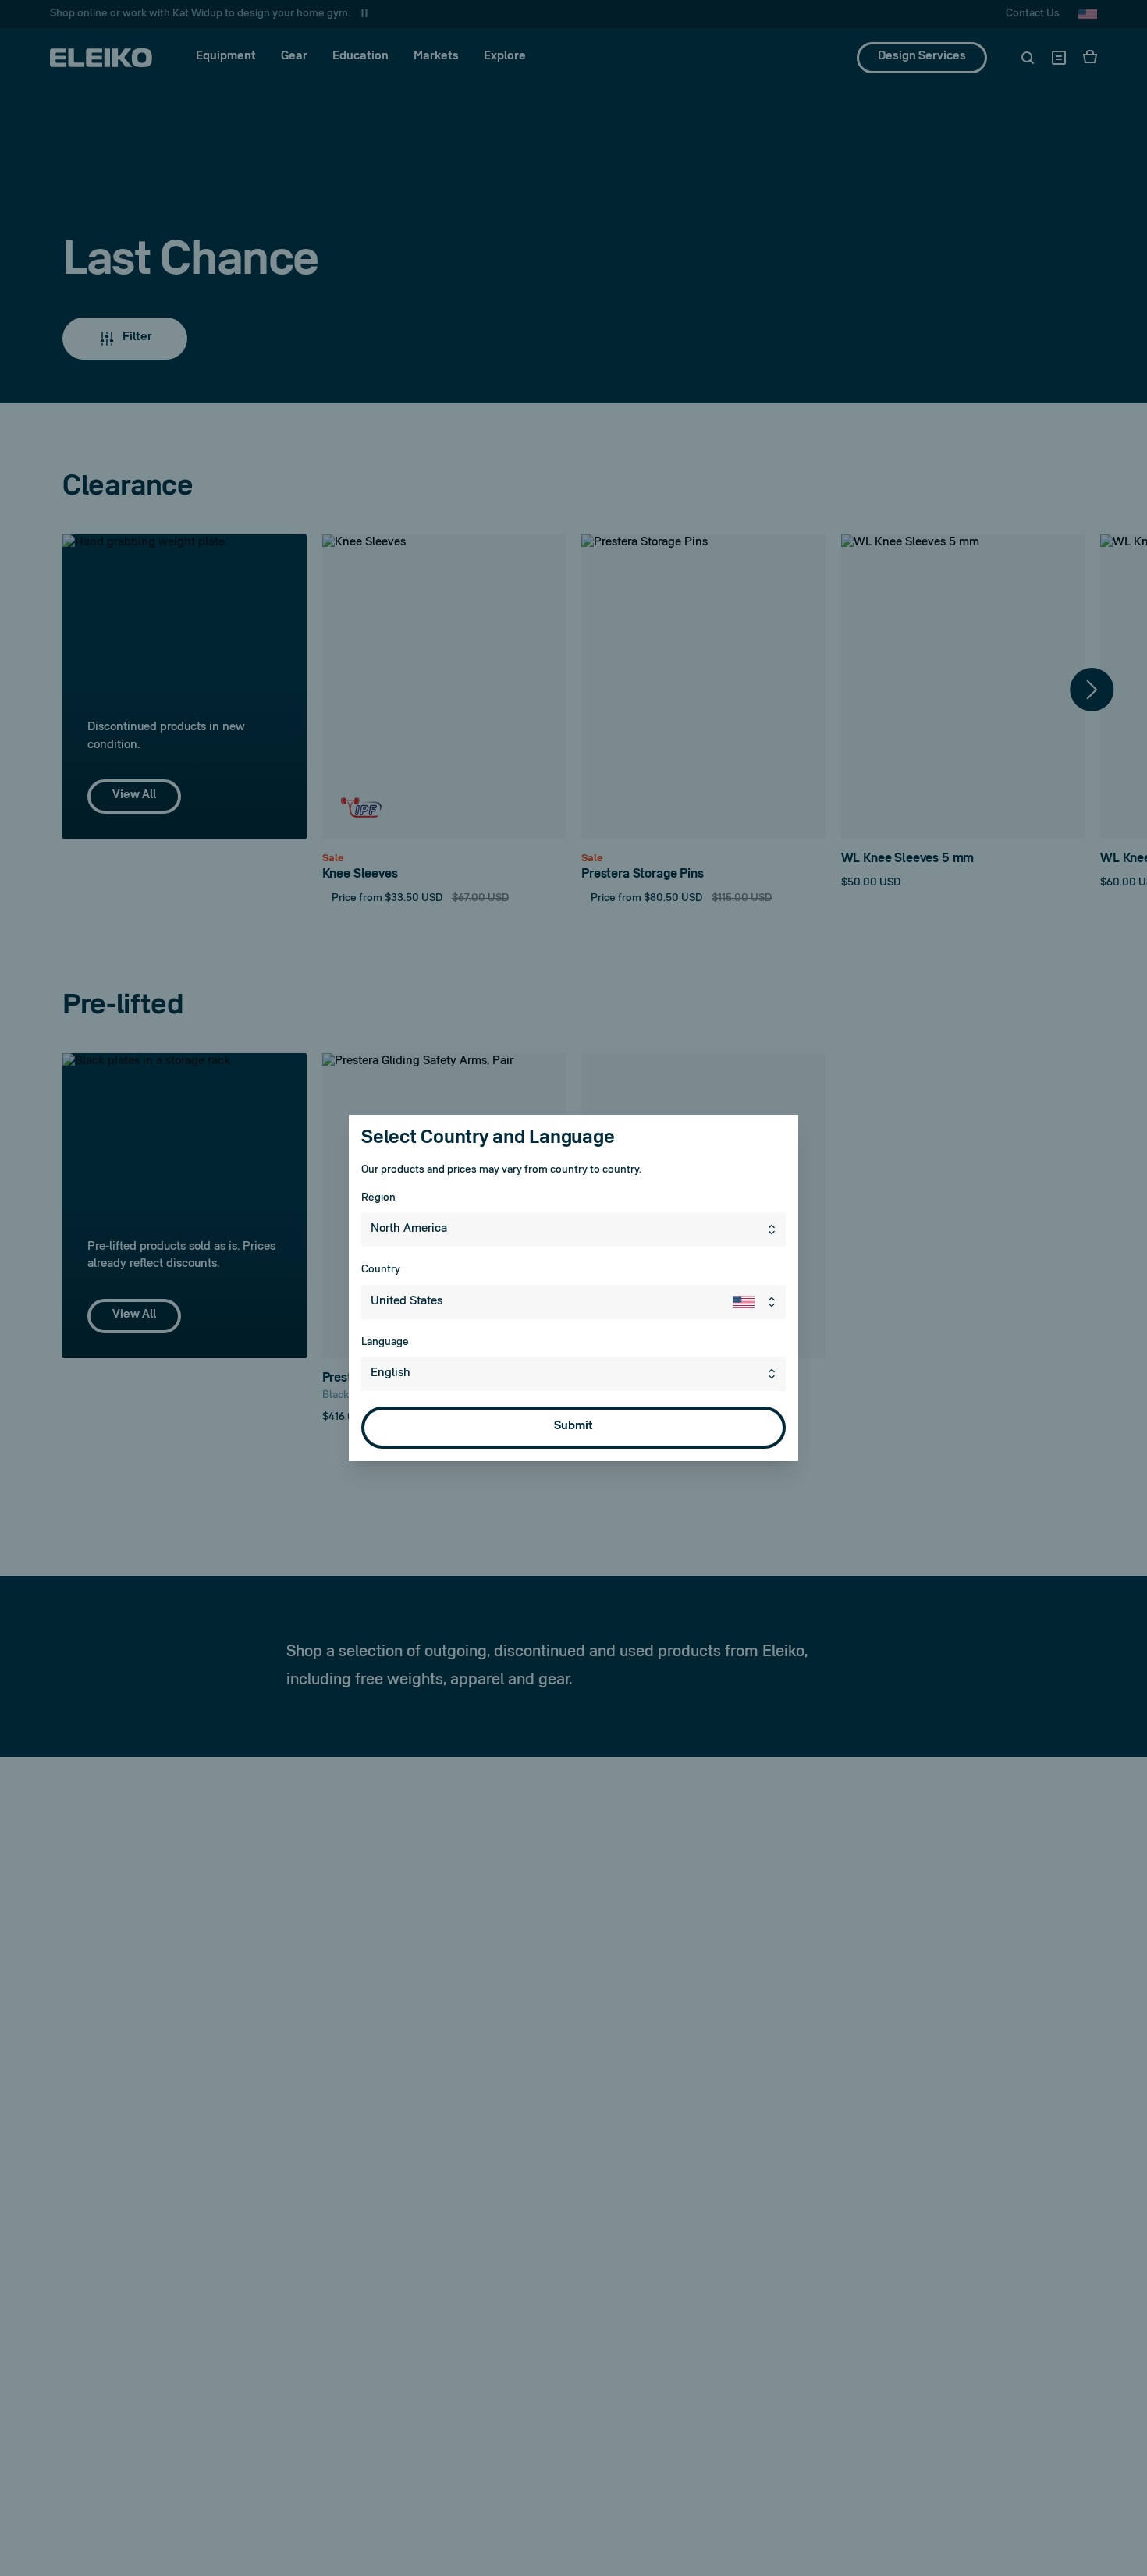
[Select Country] (759, 1302)
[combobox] (573, 1229)
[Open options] (775, 1374)
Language (385, 1342)
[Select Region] (775, 1229)
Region (378, 1198)
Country (381, 1270)
